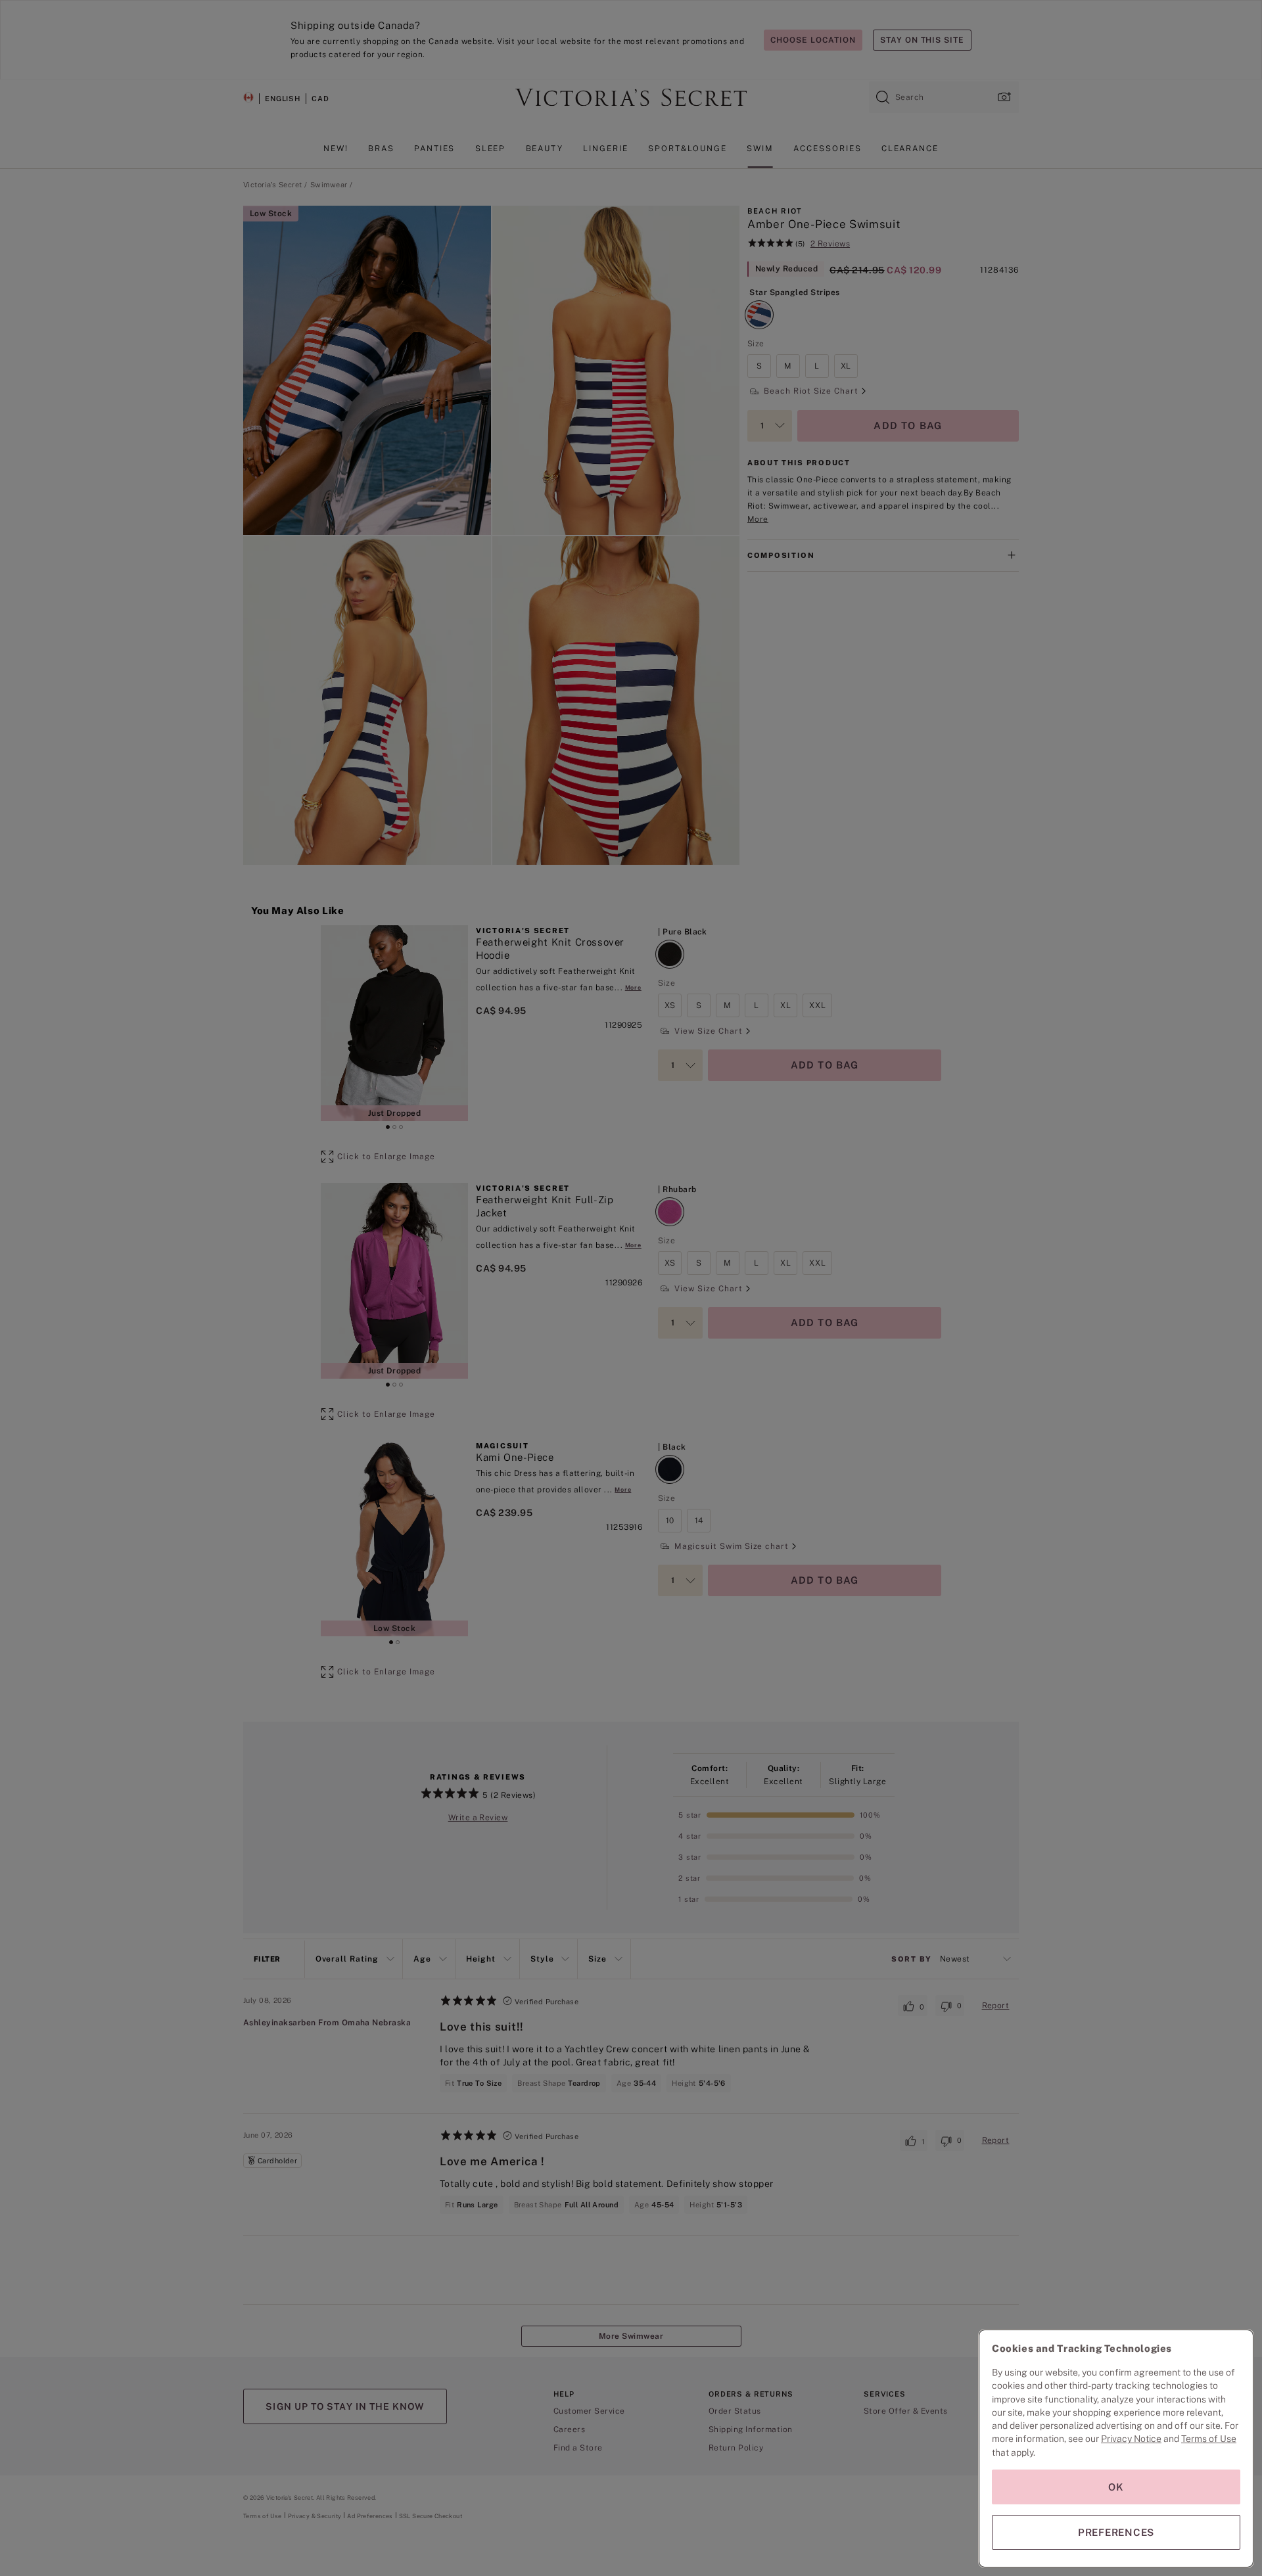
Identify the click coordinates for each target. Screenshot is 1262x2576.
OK (1116, 2487)
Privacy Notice (1131, 2439)
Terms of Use (1209, 2439)
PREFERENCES (1116, 2532)
